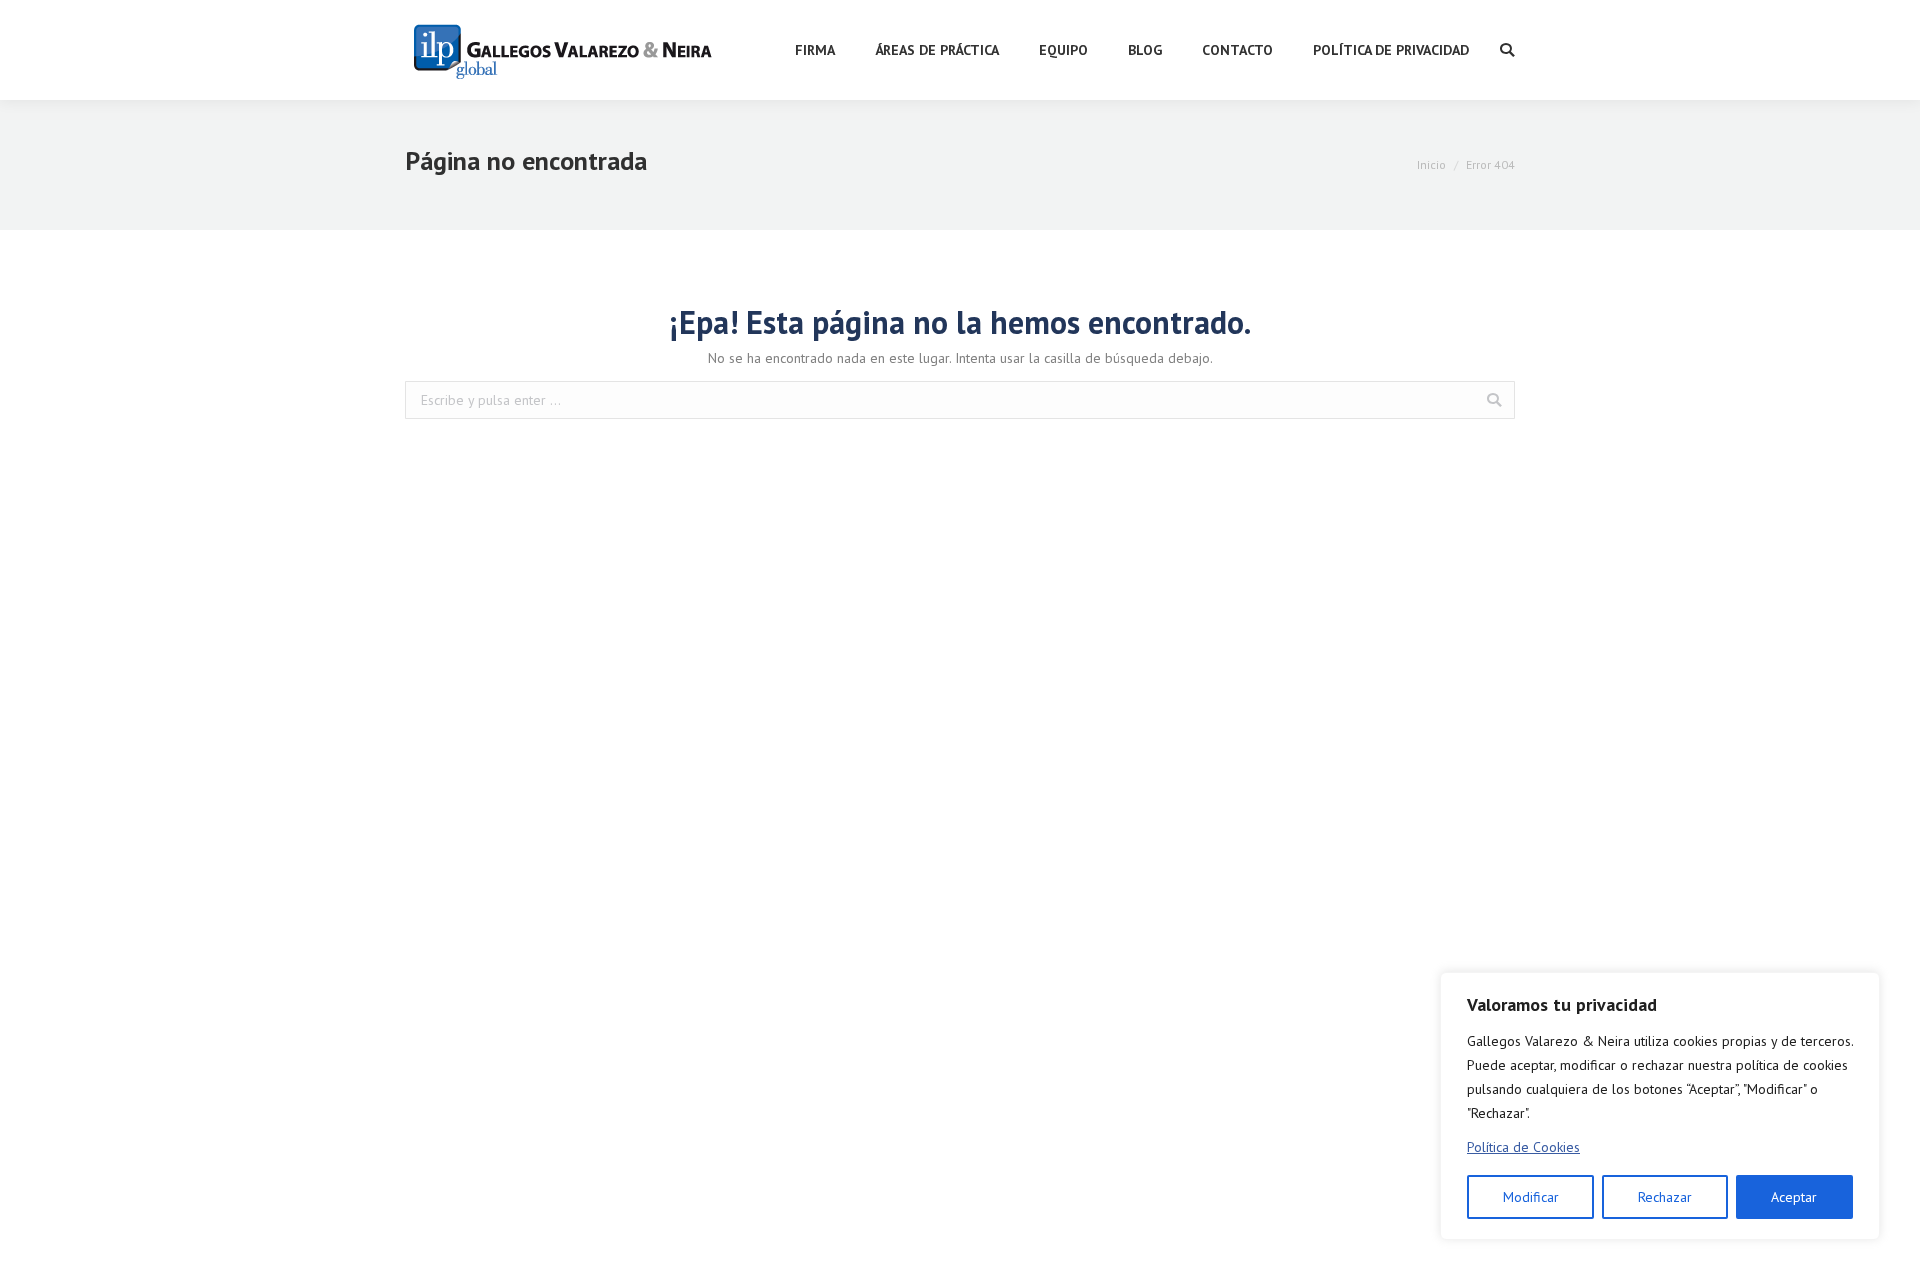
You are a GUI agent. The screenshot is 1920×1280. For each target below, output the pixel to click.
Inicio (1431, 164)
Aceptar (1794, 1197)
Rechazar (1665, 1197)
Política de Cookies (1523, 1147)
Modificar (1531, 1197)
